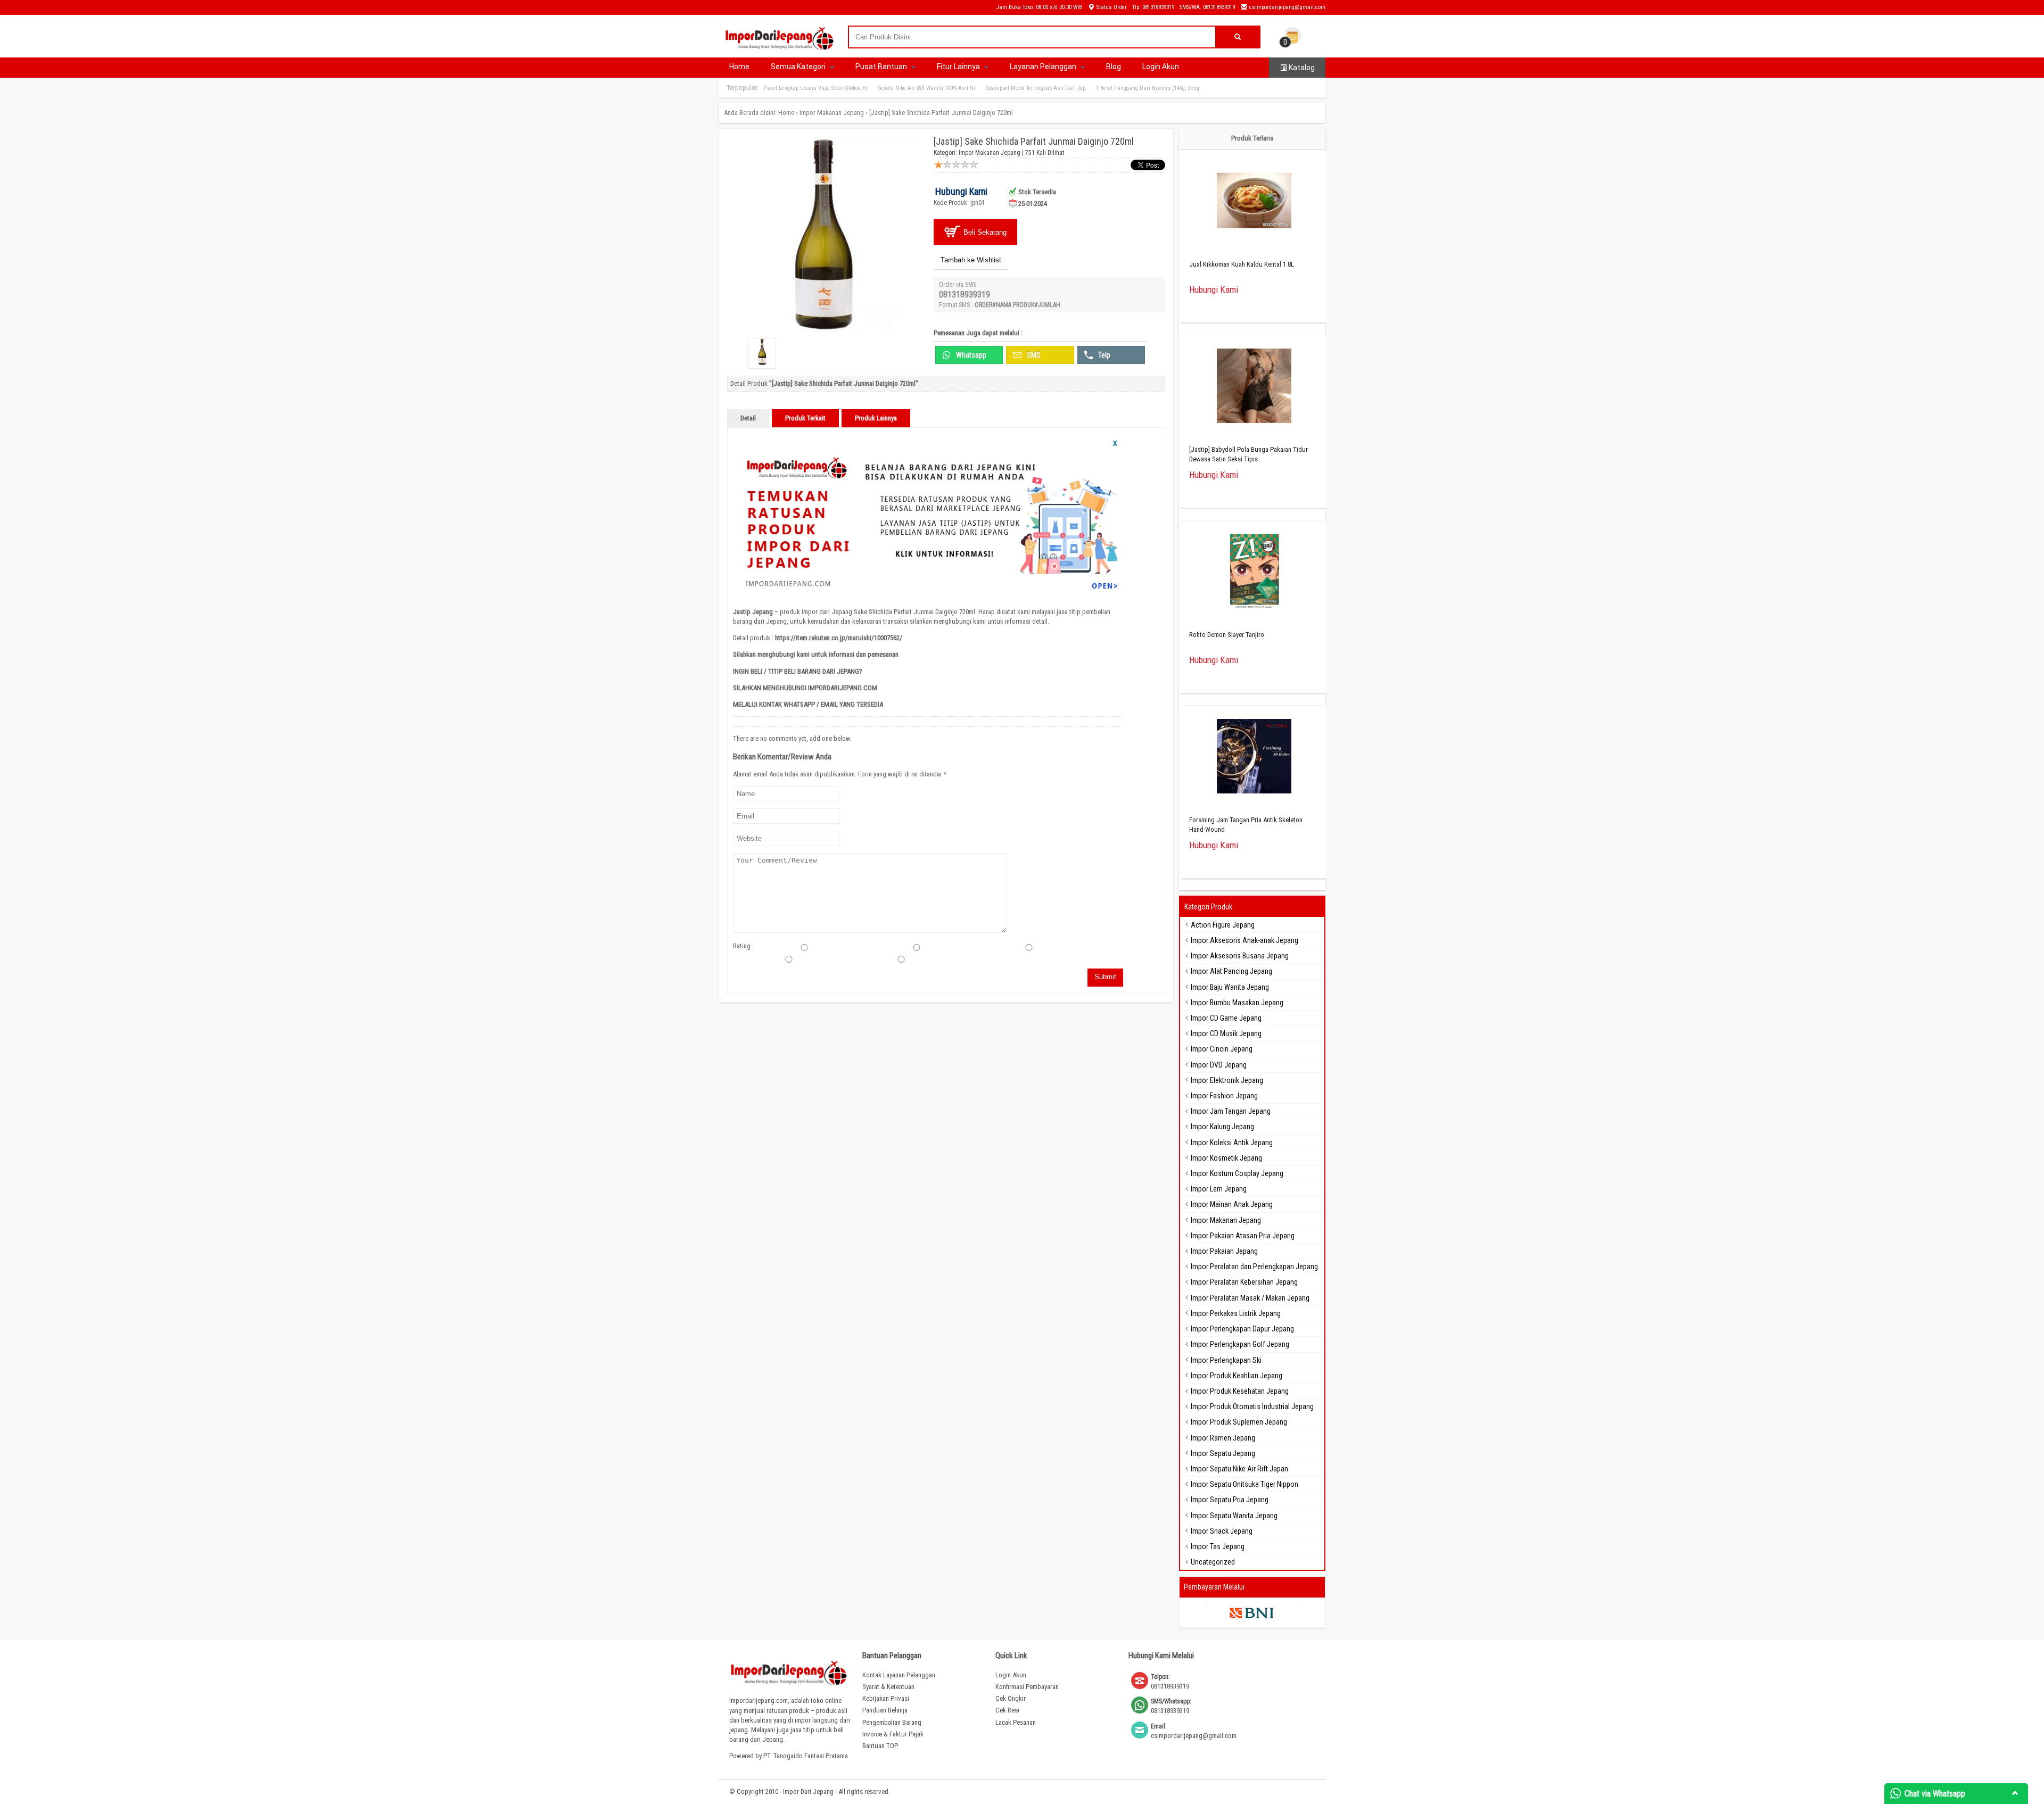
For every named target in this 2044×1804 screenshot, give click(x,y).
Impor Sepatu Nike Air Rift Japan (1239, 1469)
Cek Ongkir (1011, 1698)
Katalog (1301, 68)
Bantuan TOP (880, 1746)
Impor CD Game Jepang (1226, 1018)
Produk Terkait (805, 418)
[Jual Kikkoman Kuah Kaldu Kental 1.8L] (1254, 202)
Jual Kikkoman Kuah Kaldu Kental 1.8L (1242, 264)
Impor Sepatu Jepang (1223, 1453)
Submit (1105, 977)
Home (739, 67)
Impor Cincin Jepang (1222, 1049)
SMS (1033, 355)
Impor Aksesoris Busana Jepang (1240, 956)
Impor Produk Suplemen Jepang (1239, 1422)
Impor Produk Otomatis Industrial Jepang (1252, 1406)
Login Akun (1161, 67)
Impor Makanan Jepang (832, 113)
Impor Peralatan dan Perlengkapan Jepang (1254, 1267)
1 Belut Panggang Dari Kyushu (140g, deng (1148, 88)
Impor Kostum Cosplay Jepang (1237, 1173)
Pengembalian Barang (892, 1722)
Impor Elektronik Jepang (1227, 1080)
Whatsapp (970, 355)
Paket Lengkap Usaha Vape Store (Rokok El (815, 88)
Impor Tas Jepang (1218, 1546)
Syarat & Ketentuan (888, 1687)
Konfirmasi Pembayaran (1027, 1687)
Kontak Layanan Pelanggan (899, 1675)
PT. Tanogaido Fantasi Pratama (806, 1756)
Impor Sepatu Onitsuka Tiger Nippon (1244, 1484)
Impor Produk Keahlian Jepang (1237, 1376)
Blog (1114, 67)
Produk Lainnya (876, 418)
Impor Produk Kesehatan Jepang (1240, 1391)
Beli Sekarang (984, 232)
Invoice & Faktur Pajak (893, 1734)
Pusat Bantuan (882, 67)
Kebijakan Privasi (886, 1698)
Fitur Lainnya (959, 67)
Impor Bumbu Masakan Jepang (1237, 1003)
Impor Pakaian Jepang (1224, 1251)
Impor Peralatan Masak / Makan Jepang (1250, 1298)
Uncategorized (1213, 1562)
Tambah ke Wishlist (971, 260)
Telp (1103, 355)
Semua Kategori (799, 67)
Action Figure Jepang (1223, 925)
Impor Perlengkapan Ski (1226, 1360)
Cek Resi (1007, 1710)
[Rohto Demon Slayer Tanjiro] (1254, 572)
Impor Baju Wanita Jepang (1230, 987)
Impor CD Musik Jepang (1226, 1033)
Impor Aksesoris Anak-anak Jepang (1244, 940)
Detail (748, 418)
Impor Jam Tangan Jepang (1231, 1111)
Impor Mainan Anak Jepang (1232, 1204)
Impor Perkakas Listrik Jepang (1236, 1313)
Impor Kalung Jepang (1222, 1127)
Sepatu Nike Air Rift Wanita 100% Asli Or (927, 88)
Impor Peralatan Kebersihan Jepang (1244, 1282)
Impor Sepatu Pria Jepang (1230, 1500)
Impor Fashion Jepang (1224, 1096)
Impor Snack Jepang (1222, 1531)
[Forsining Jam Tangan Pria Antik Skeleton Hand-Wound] (1254, 758)
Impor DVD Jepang (1219, 1065)
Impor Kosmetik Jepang (1226, 1158)
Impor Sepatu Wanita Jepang (1234, 1516)
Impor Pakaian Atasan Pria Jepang (1243, 1236)
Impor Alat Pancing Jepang (1231, 971)
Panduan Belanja (885, 1710)
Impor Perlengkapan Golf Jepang (1240, 1344)
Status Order (1111, 7)
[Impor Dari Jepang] (780, 46)
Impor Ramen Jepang (1223, 1438)
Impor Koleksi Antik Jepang (1232, 1143)
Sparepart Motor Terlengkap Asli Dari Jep (1036, 88)
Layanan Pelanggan (1044, 67)
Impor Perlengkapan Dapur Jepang (1242, 1329)
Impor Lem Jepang (1219, 1189)
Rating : (743, 946)
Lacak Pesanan (1016, 1722)
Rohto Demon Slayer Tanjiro (1227, 635)
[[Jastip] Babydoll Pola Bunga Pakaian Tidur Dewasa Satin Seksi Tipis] (1254, 387)
